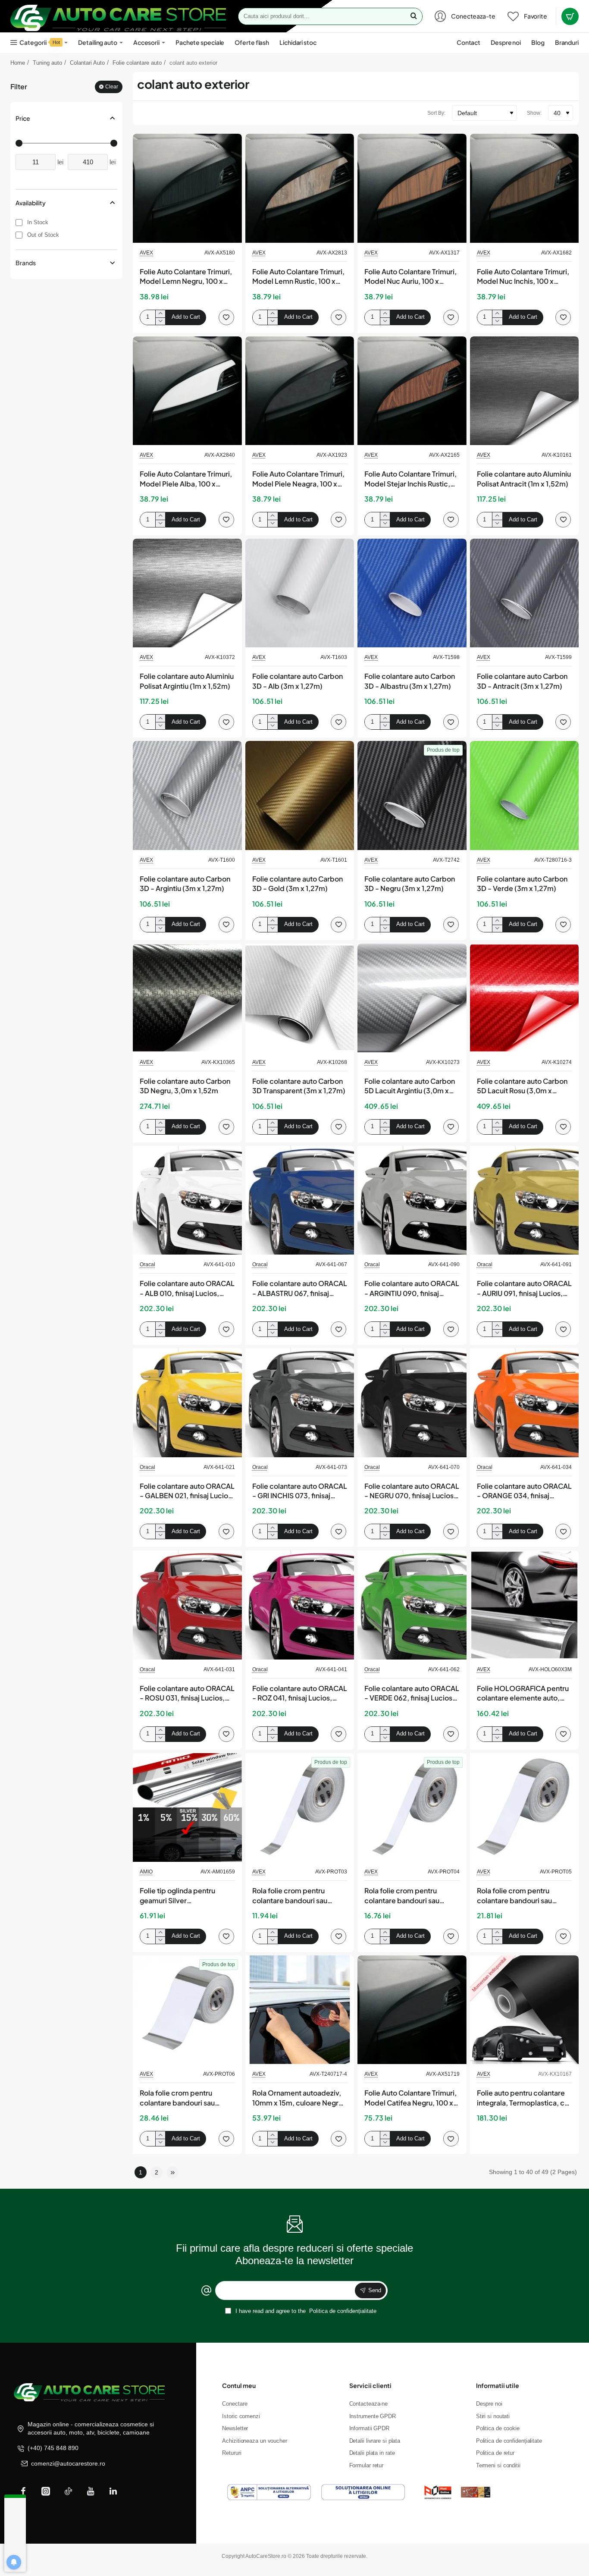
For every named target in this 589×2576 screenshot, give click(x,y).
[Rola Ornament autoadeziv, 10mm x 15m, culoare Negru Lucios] (300, 2010)
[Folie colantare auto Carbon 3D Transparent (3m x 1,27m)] (300, 998)
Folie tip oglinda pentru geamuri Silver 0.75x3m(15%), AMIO (177, 1896)
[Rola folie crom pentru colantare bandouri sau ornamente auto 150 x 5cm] (187, 2010)
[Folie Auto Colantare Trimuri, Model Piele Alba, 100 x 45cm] (187, 391)
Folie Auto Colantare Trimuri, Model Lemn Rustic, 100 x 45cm (298, 277)
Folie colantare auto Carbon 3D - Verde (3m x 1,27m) (522, 883)
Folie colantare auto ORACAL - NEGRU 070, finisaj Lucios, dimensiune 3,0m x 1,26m (412, 1491)
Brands (26, 263)
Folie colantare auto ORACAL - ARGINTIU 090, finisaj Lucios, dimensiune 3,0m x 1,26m (412, 1289)
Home (18, 63)
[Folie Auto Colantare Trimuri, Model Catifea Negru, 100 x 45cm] (412, 2010)
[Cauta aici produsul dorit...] (414, 16)
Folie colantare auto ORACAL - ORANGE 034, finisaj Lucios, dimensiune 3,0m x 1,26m (524, 1491)
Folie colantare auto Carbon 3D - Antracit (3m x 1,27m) (522, 681)
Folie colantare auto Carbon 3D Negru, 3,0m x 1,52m (185, 1086)
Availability (31, 203)
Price (23, 118)
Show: (534, 113)
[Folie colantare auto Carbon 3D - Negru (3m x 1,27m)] (412, 795)
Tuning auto (47, 63)
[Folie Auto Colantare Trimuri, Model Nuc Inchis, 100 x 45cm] (525, 188)
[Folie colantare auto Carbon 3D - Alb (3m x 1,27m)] (300, 593)
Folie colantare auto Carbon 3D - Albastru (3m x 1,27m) (410, 681)
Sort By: (436, 113)
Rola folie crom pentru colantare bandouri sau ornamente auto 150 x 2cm (296, 1896)
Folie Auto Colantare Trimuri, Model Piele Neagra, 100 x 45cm (298, 479)
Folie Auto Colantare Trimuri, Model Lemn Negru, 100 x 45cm (186, 277)
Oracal (147, 1264)
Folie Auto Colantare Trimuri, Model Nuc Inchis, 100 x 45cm (523, 277)
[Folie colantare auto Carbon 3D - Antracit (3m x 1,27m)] (525, 593)
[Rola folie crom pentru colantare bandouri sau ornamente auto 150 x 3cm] (412, 1808)
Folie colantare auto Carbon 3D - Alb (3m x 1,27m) (298, 681)
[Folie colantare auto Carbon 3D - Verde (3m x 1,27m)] (525, 795)
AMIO (146, 1872)
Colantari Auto (87, 63)
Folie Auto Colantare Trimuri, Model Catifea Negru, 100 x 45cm (410, 2098)
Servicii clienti (370, 2385)
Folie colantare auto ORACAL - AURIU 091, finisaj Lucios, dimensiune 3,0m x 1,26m (524, 1289)
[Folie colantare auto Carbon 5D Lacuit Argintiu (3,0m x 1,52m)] (412, 998)
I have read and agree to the (305, 2311)
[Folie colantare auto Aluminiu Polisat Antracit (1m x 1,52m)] (525, 391)
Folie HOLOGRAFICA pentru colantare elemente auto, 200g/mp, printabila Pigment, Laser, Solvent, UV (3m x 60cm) (523, 1694)
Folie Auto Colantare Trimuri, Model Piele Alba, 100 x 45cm (186, 479)
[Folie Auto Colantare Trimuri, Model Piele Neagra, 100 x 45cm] (300, 391)
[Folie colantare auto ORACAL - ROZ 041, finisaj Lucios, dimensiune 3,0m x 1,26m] (300, 1605)
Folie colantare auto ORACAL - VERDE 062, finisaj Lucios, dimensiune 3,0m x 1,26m (412, 1694)
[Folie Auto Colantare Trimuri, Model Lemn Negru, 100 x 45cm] (187, 188)
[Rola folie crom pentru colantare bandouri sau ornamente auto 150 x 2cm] (300, 1808)
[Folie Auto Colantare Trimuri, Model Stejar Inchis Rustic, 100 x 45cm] (412, 391)
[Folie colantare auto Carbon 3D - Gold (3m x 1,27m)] (300, 795)
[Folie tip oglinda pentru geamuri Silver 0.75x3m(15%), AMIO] (187, 1808)
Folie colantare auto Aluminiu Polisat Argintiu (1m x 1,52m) (187, 681)
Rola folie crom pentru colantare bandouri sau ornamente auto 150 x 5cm (183, 2098)
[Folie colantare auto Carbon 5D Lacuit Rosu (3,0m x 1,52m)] (525, 998)
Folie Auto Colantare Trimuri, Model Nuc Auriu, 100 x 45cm (410, 277)
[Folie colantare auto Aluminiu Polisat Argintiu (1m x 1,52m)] (187, 593)
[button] (186, 317)
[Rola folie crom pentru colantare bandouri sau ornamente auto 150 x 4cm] (525, 1808)
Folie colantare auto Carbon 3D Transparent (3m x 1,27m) (299, 1086)
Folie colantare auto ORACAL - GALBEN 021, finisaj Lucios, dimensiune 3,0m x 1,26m (187, 1491)
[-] (160, 321)
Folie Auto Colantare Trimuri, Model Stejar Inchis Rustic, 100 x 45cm (410, 479)
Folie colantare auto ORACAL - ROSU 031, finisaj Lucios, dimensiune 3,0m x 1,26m (187, 1694)
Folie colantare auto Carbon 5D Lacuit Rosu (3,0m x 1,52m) (522, 1086)
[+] (160, 314)
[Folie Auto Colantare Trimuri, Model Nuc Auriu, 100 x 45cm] (412, 188)
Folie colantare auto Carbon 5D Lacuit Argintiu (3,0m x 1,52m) (410, 1086)
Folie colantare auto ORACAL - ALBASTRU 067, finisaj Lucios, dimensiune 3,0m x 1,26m (300, 1289)
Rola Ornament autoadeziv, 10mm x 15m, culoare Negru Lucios (297, 2098)
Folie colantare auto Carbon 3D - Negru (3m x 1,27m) (410, 883)
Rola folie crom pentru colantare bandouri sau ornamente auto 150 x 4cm (520, 1896)
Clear (112, 87)
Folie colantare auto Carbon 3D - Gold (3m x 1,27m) (298, 883)
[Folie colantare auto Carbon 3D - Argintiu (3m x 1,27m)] (187, 795)
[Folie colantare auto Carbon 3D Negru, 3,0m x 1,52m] (187, 998)
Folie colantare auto (137, 63)
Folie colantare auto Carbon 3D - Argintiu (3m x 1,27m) (185, 883)
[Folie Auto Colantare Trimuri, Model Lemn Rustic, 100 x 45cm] (300, 188)
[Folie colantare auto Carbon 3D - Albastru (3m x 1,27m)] (412, 593)
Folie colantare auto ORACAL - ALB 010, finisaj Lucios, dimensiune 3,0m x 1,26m (187, 1289)
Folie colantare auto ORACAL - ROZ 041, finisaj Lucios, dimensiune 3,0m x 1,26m (300, 1694)
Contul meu (239, 2385)
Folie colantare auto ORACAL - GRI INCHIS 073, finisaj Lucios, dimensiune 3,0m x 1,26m (300, 1491)
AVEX (146, 253)
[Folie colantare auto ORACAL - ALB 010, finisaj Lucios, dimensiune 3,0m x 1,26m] (187, 1200)
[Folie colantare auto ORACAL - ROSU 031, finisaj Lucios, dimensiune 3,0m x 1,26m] (187, 1605)
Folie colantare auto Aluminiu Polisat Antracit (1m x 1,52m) (524, 478)
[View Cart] (570, 16)
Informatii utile (498, 2385)
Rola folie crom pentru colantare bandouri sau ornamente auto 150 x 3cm (408, 1896)
